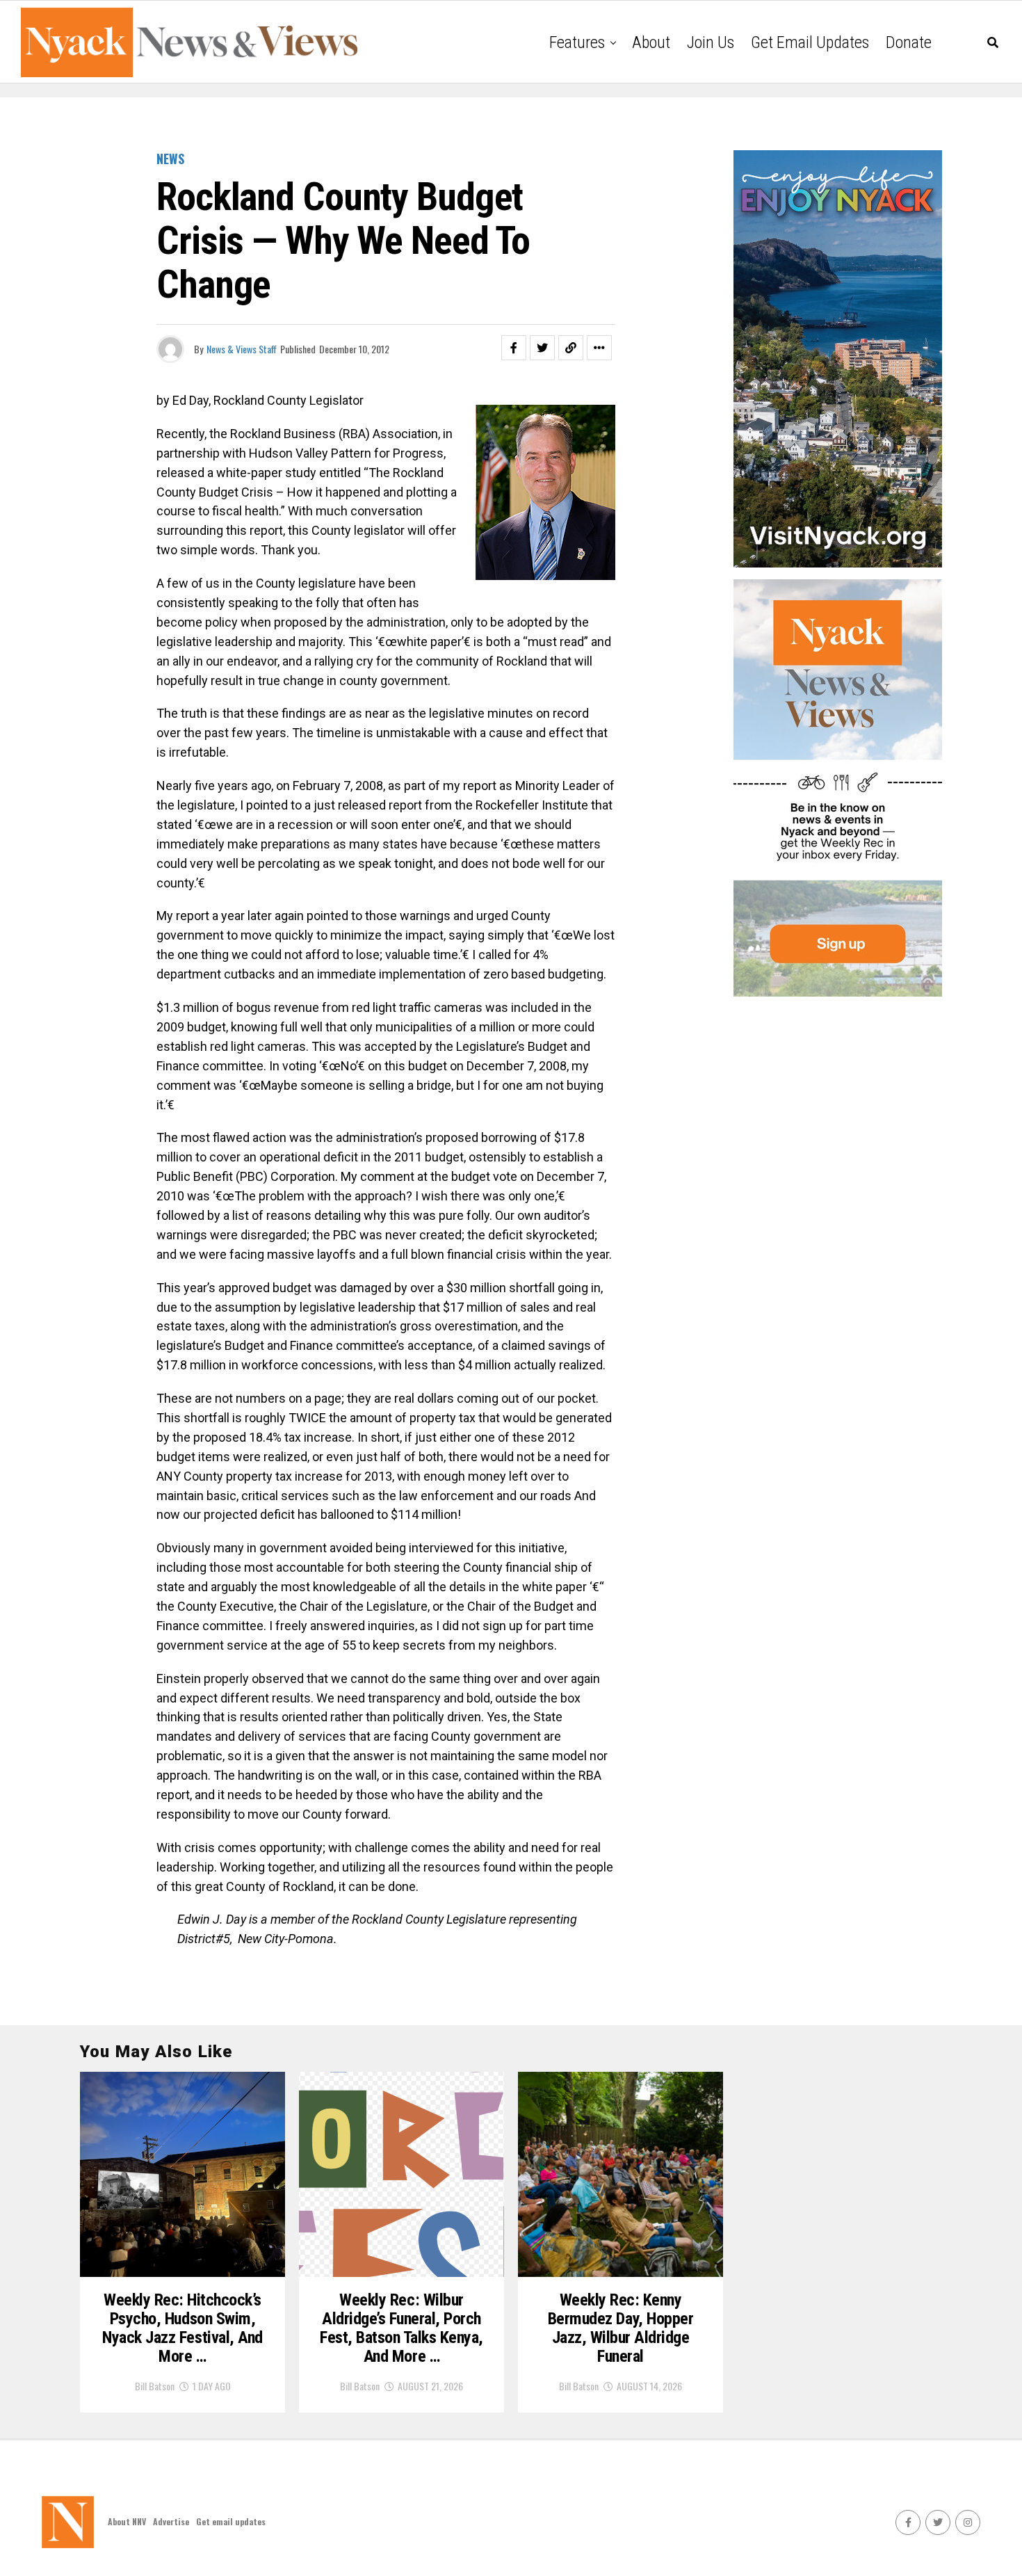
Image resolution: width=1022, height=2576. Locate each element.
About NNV (127, 2521)
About (651, 42)
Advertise (171, 2521)
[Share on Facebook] (514, 348)
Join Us (711, 42)
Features (577, 42)
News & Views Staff (242, 349)
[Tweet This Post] (542, 348)
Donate (909, 42)
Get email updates (810, 42)
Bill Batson (155, 2386)
